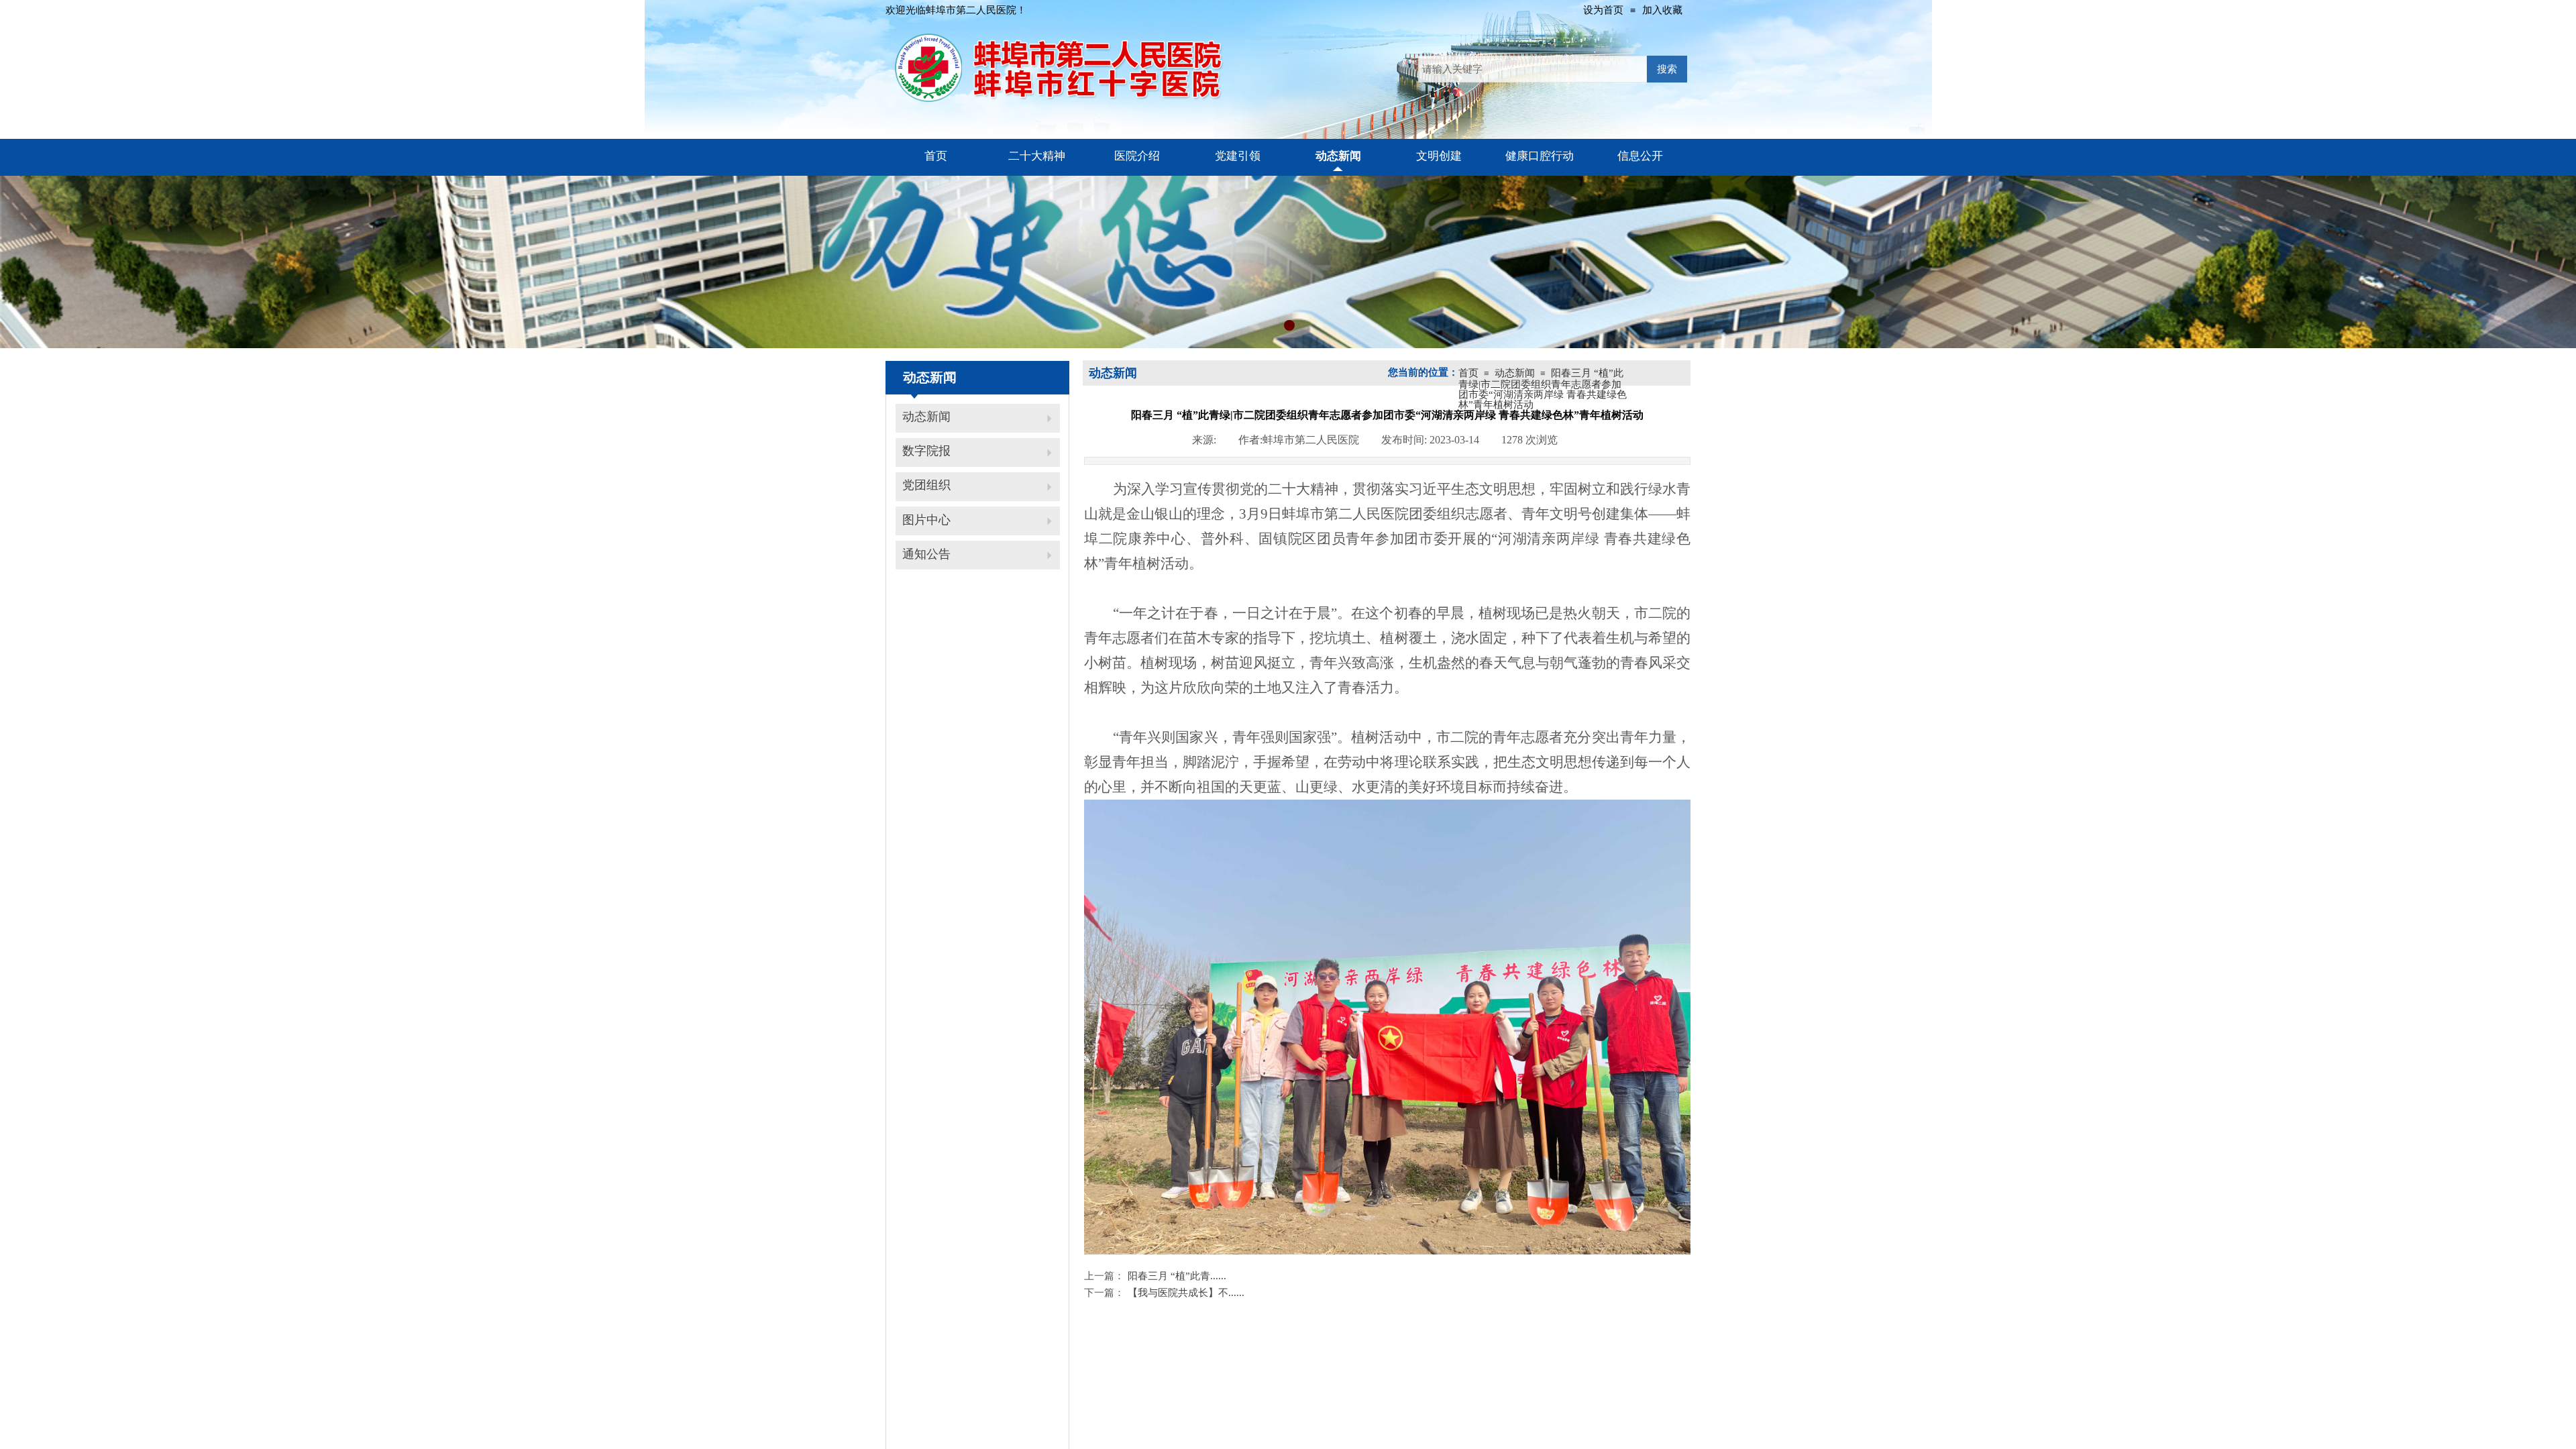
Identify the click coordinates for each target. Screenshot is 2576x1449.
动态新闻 (926, 417)
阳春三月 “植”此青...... (1155, 1276)
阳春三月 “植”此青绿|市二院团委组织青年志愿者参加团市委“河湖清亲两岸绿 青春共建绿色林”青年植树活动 (1543, 389)
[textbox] (1533, 69)
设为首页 (1603, 10)
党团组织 (926, 485)
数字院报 (926, 451)
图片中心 (926, 520)
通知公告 (926, 554)
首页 (1468, 373)
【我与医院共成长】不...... (1164, 1293)
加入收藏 (1662, 10)
